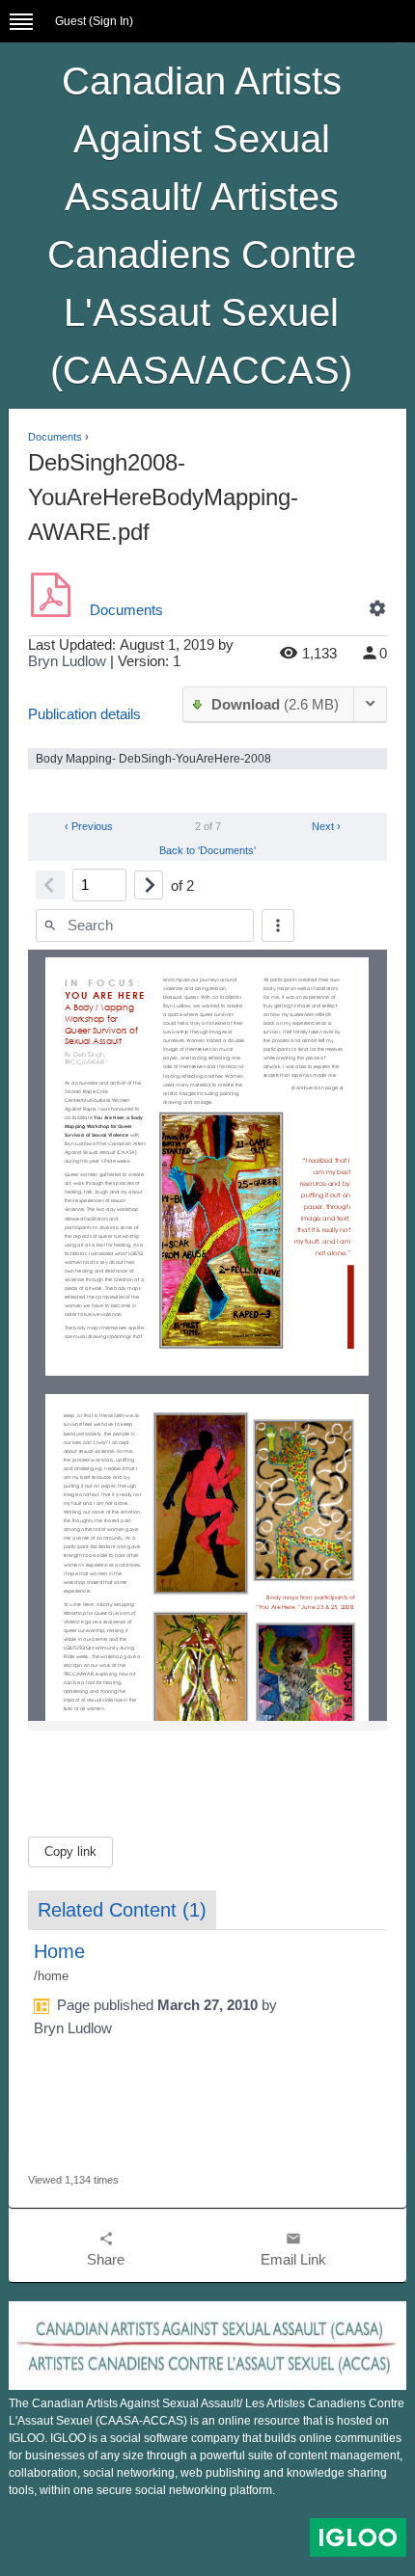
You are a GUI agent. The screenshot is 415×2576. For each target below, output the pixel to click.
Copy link (70, 1851)
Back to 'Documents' (207, 850)
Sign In (111, 21)
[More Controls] (278, 926)
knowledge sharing (337, 2473)
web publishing (221, 2473)
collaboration (43, 2473)
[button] (377, 608)
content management (344, 2455)
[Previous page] (50, 885)
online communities (350, 2438)
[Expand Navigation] (21, 21)
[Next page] (149, 885)
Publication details (84, 714)
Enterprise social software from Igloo (358, 2537)
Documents (55, 437)
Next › (328, 826)
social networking (129, 2473)
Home (59, 1951)
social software (149, 2438)
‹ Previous (87, 826)
